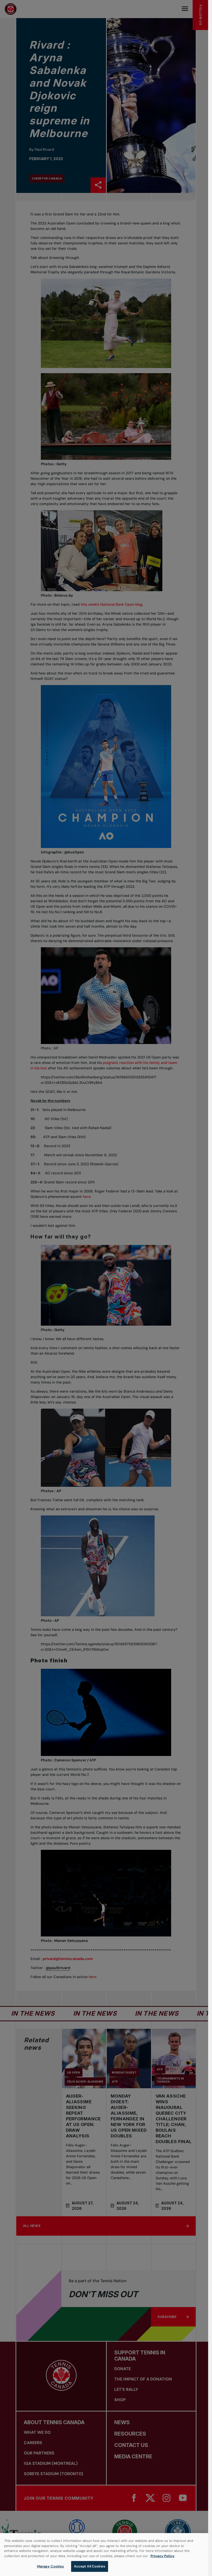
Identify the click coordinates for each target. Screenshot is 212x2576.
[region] (104, 2555)
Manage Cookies (51, 2566)
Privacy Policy (162, 2556)
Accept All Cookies (90, 2566)
